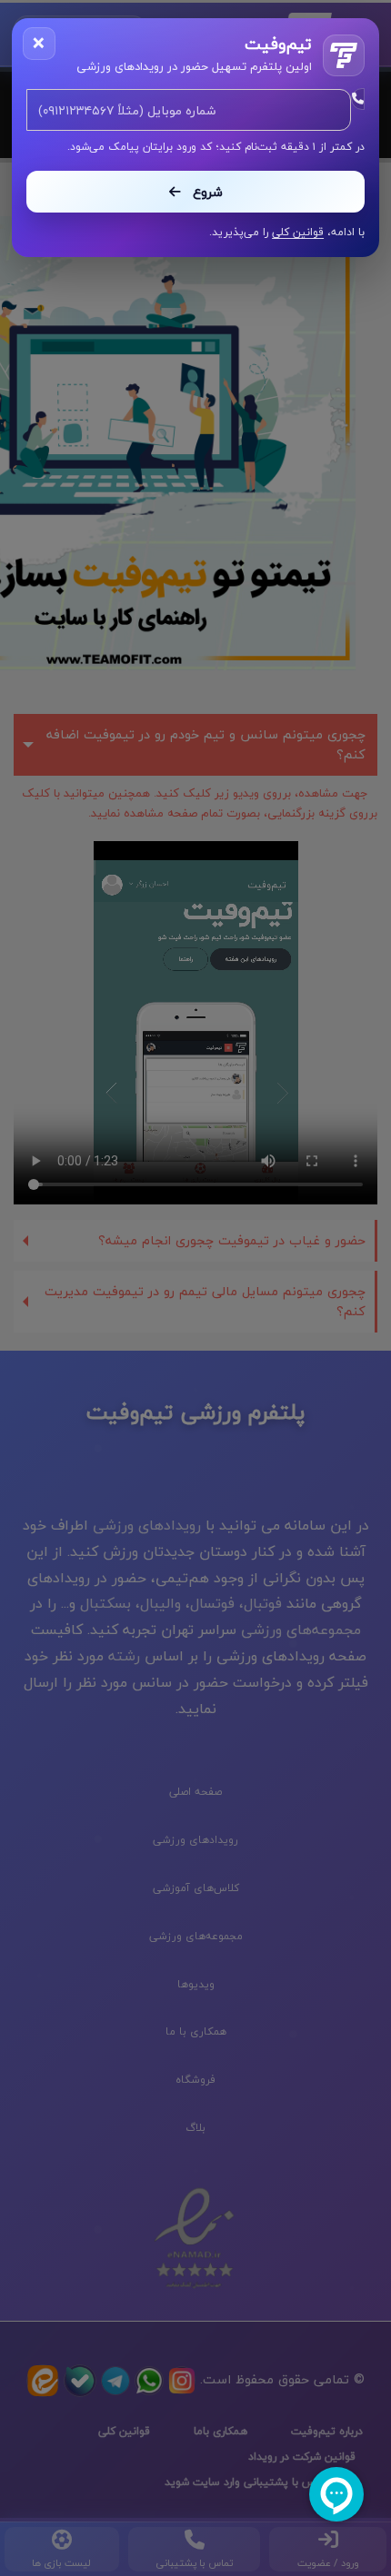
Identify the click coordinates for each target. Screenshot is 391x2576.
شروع (206, 192)
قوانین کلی (298, 232)
